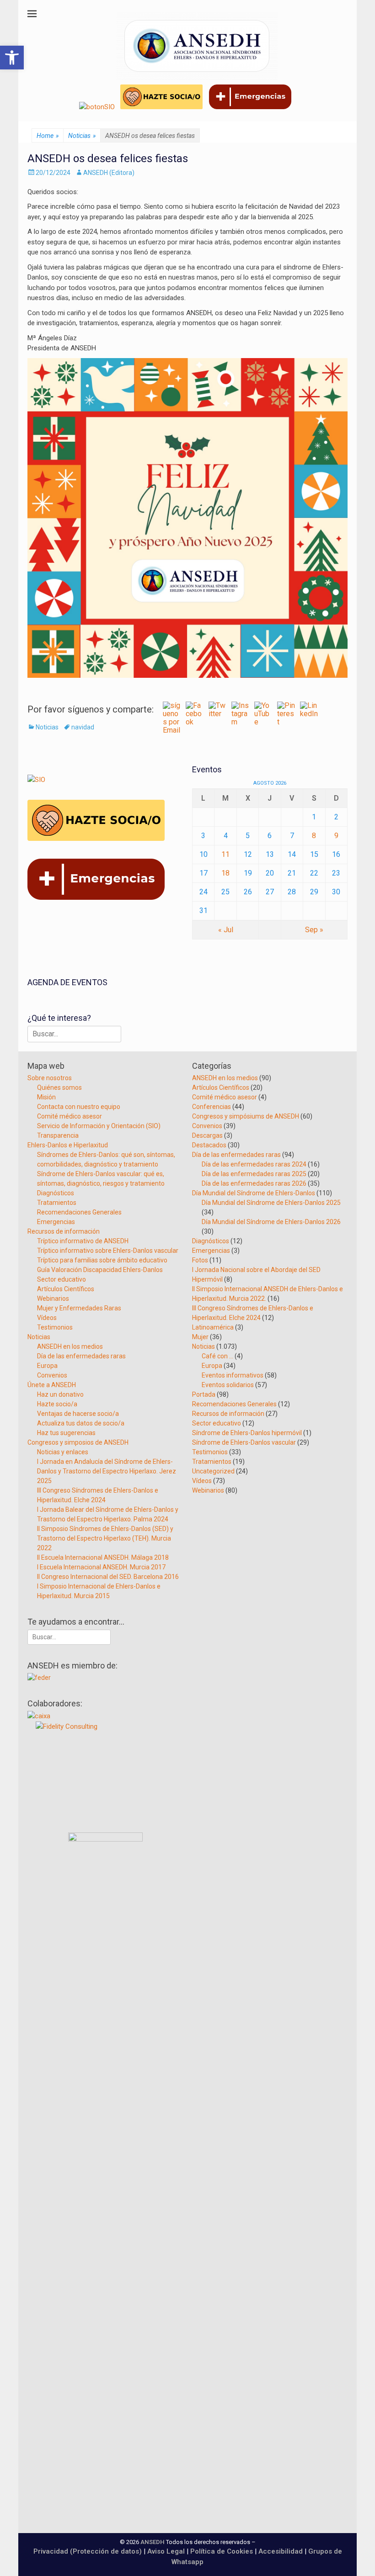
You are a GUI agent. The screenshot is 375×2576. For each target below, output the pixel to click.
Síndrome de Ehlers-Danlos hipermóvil (247, 1433)
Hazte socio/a (57, 1404)
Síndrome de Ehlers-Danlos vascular (244, 1442)
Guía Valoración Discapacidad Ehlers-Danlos (100, 1270)
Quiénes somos (59, 1087)
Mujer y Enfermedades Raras (79, 1308)
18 (225, 873)
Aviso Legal (166, 2551)
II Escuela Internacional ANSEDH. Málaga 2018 (103, 1557)
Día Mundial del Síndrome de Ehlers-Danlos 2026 (271, 1222)
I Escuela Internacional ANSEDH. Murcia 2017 (101, 1567)
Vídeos (47, 1318)
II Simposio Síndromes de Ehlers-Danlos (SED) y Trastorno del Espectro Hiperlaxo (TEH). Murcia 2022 (105, 1538)
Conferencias (212, 1107)
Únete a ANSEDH (52, 1385)
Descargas (207, 1135)
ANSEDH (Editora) (109, 173)
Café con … (217, 1356)
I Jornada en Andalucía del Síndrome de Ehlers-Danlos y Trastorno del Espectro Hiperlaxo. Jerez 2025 (107, 1471)
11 (225, 854)
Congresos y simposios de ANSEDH (78, 1442)
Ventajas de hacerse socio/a (78, 1414)
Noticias (82, 136)
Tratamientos (57, 1203)
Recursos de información (64, 1231)
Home (48, 136)
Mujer (200, 1337)
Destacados (209, 1145)
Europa (47, 1366)
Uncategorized (213, 1471)
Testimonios (55, 1327)
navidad (83, 727)
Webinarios (53, 1299)
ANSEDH (153, 2542)
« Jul (226, 930)
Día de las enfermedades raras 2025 (254, 1174)
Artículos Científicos (66, 1289)
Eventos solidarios (228, 1385)
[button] (12, 58)
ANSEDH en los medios (70, 1346)
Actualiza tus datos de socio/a (81, 1423)
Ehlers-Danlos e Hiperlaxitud (68, 1145)
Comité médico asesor (70, 1116)
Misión (46, 1097)
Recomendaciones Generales (79, 1212)
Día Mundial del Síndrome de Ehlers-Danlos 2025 (271, 1203)
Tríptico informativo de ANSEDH (83, 1241)
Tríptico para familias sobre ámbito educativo (102, 1260)
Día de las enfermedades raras (81, 1356)
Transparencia (58, 1135)
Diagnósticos (56, 1193)
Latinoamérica (213, 1327)
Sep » (314, 930)
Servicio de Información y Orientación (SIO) (99, 1126)
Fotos (200, 1260)
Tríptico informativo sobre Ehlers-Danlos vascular (108, 1251)
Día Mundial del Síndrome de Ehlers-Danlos (254, 1193)
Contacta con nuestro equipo (79, 1107)
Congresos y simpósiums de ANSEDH (246, 1116)
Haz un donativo (60, 1394)
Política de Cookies (222, 2551)
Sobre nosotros (50, 1078)
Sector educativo (62, 1279)
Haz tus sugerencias (66, 1433)
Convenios (52, 1375)
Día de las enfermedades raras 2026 (254, 1183)
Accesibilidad (281, 2551)
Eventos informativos (233, 1375)
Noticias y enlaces (63, 1452)
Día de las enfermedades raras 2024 (254, 1164)
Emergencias (56, 1222)
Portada (204, 1394)
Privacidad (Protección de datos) (88, 2551)
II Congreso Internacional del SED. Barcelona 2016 (108, 1577)
